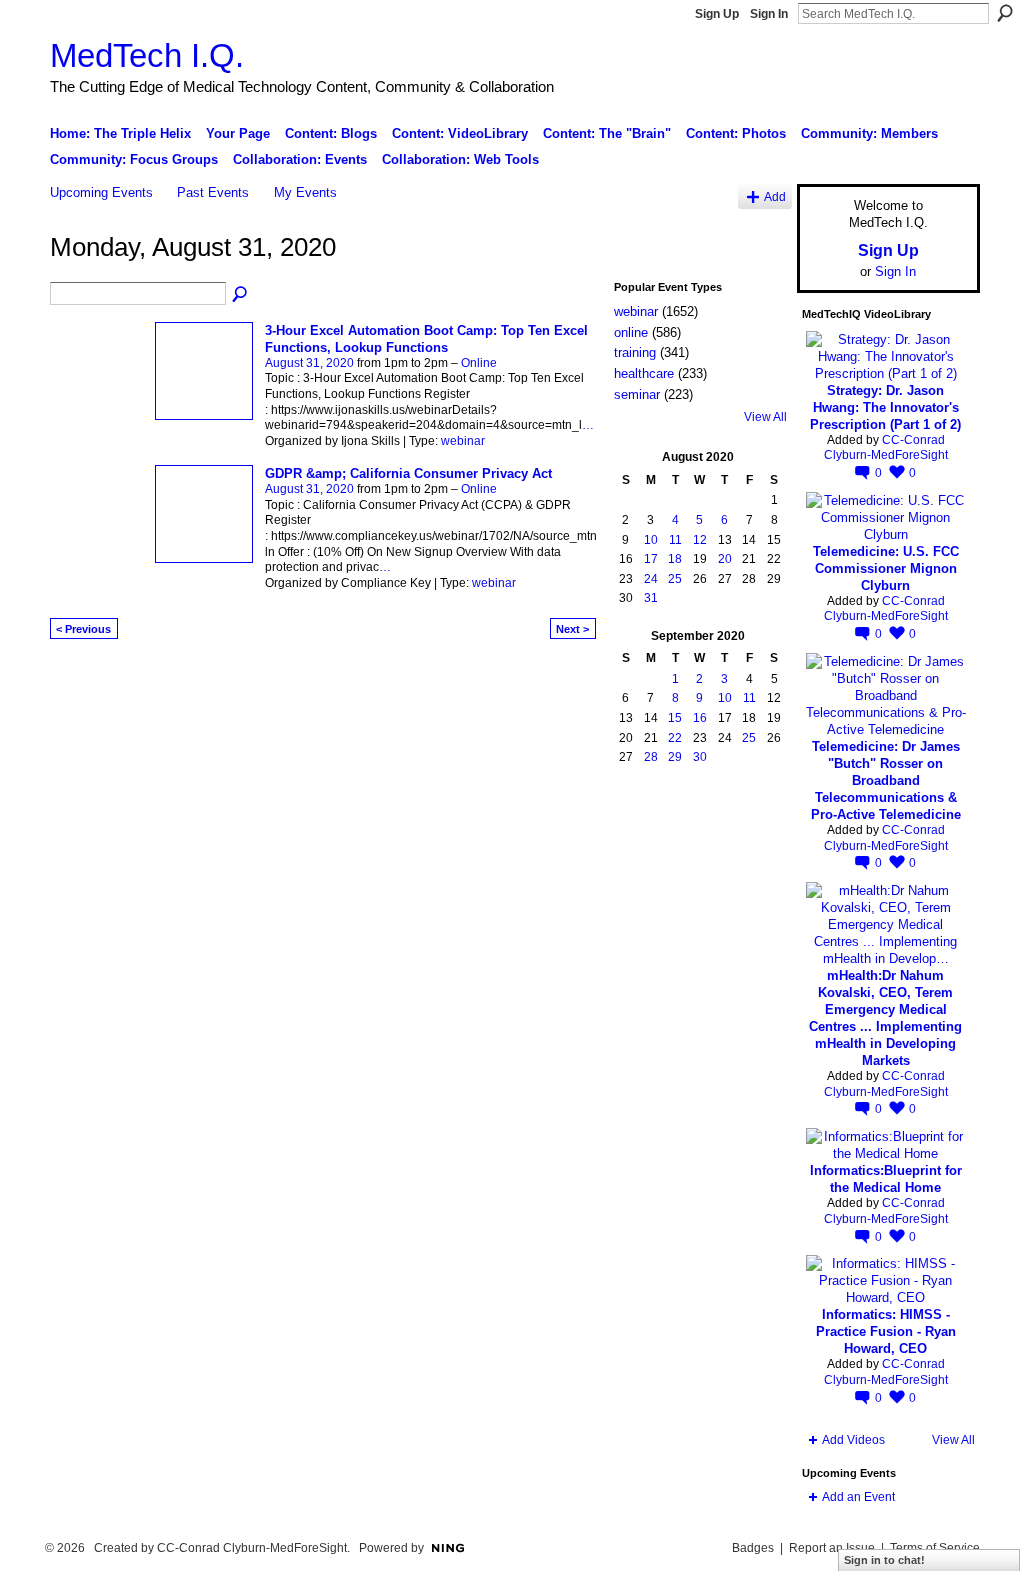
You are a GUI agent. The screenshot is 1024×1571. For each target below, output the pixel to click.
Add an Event (858, 1497)
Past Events (213, 192)
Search (1005, 13)
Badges (753, 1548)
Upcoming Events (101, 192)
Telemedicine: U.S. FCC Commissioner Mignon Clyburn (886, 568)
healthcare (644, 373)
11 (675, 540)
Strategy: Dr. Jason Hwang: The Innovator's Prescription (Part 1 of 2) (885, 407)
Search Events (241, 295)
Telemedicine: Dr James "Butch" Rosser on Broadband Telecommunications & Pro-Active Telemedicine (886, 780)
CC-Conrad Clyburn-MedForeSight (886, 448)
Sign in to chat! (884, 1560)
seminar (637, 394)
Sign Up (717, 14)
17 (651, 559)
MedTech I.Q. (147, 55)
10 (651, 540)
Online (479, 363)
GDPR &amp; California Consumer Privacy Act (408, 473)
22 (675, 738)
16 (700, 718)
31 (651, 598)
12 (700, 540)
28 (651, 757)
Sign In (769, 14)
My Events (305, 192)
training (635, 352)
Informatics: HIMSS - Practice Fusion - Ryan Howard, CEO (886, 1331)
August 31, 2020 (309, 363)
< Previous (83, 629)
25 (675, 579)
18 (675, 559)
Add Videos (853, 1440)
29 (675, 757)
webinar (463, 441)
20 (725, 559)
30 (700, 757)
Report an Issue (832, 1548)
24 (651, 579)
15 (675, 718)
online (631, 332)
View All (765, 417)
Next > (572, 629)
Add (775, 196)
